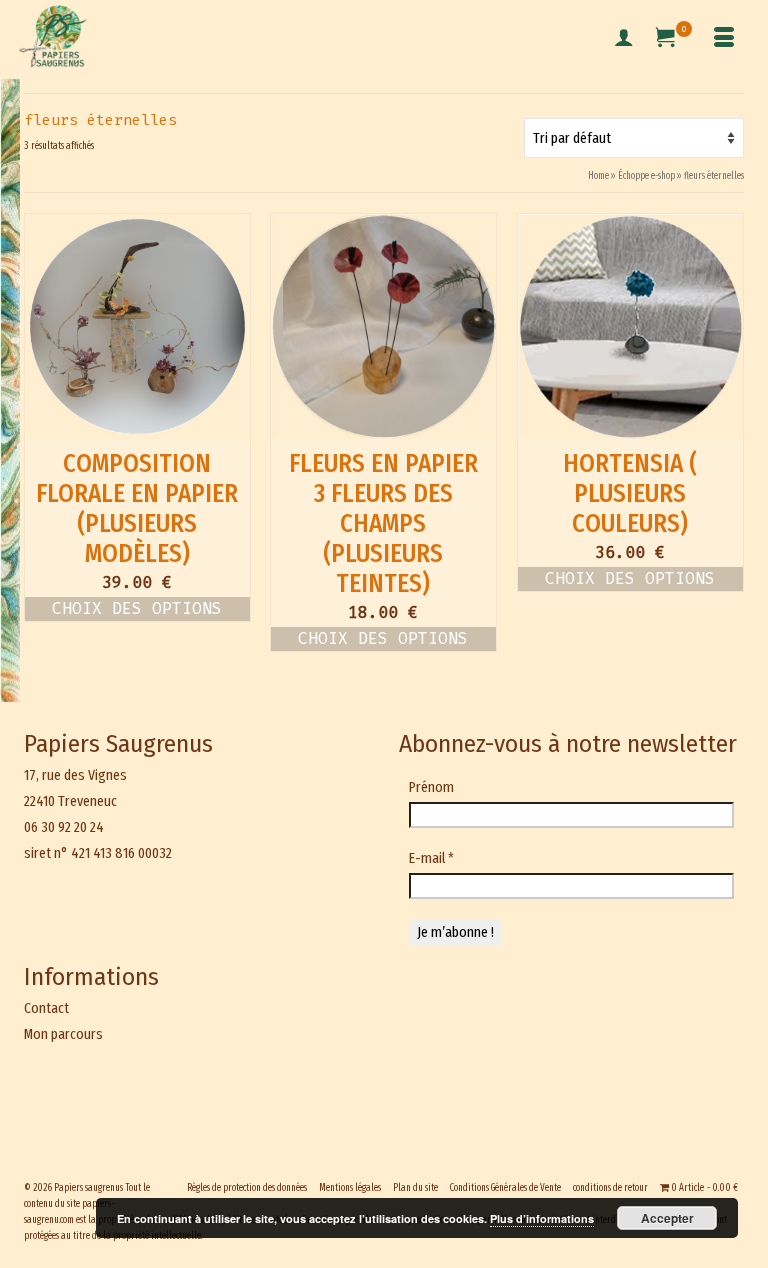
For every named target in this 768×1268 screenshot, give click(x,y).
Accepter (667, 1218)
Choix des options (137, 608)
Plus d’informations (542, 1218)
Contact (46, 1008)
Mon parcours (63, 1034)
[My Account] (624, 39)
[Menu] (724, 39)
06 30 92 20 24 (64, 827)
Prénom (431, 787)
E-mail (431, 858)
